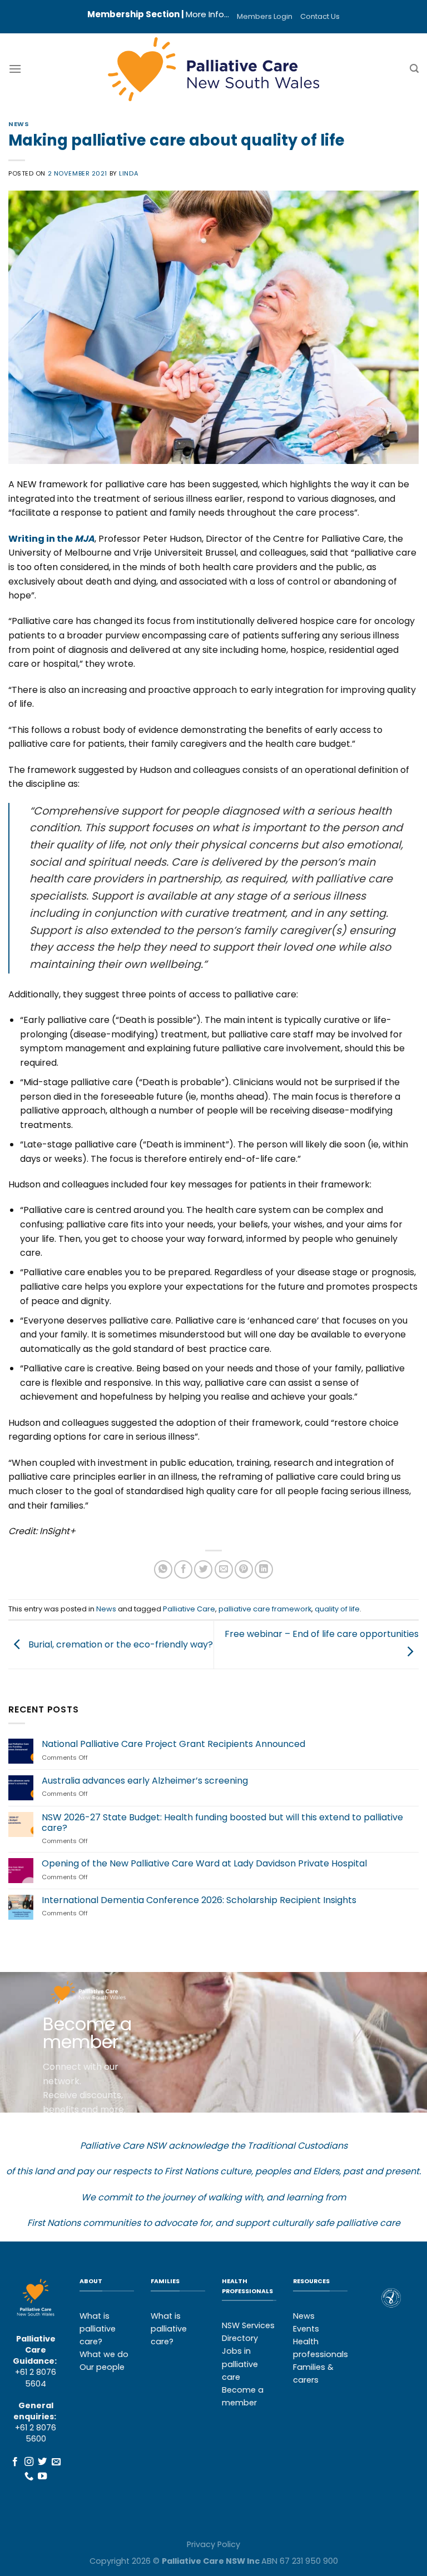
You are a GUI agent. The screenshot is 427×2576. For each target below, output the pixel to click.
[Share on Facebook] (183, 1569)
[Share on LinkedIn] (264, 1569)
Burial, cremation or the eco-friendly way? (120, 1644)
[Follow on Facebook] (15, 2462)
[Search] (414, 69)
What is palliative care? (98, 2329)
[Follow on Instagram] (29, 2462)
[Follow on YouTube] (42, 2477)
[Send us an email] (56, 2462)
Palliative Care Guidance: (35, 2350)
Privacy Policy (213, 2544)
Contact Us (320, 16)
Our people (102, 2367)
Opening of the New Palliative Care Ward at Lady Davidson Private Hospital (204, 1863)
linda (129, 173)
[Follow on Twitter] (42, 2462)
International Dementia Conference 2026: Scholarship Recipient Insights (199, 1900)
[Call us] (29, 2477)
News (19, 124)
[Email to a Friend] (224, 1569)
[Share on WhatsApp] (163, 1569)
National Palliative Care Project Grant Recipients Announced (173, 1744)
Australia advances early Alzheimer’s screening (145, 1781)
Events (306, 2329)
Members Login (265, 16)
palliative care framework (265, 1609)
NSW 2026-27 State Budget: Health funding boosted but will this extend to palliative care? (222, 1823)
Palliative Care (189, 1609)
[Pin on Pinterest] (244, 1569)
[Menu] (15, 69)
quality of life (337, 1609)
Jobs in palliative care (240, 2364)
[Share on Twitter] (203, 1569)
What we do (104, 2354)
